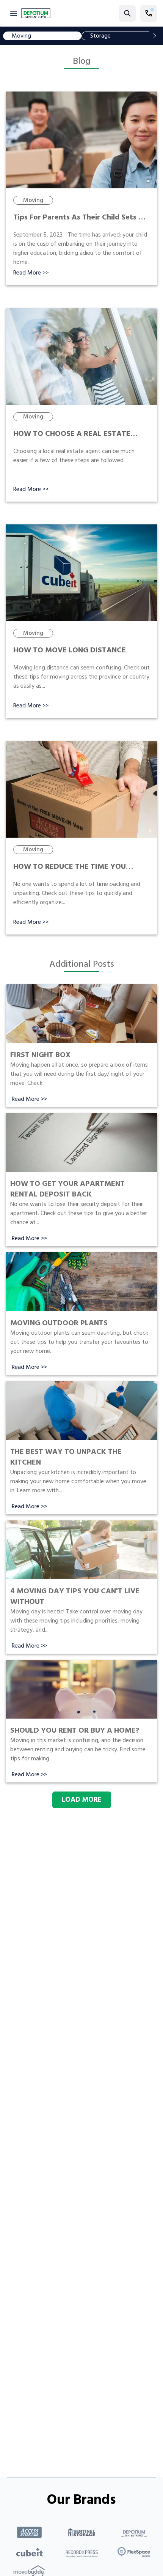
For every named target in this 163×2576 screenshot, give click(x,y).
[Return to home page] (36, 13)
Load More (82, 1800)
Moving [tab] (21, 36)
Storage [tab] (100, 36)
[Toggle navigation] (14, 13)
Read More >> (31, 273)
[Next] (155, 36)
